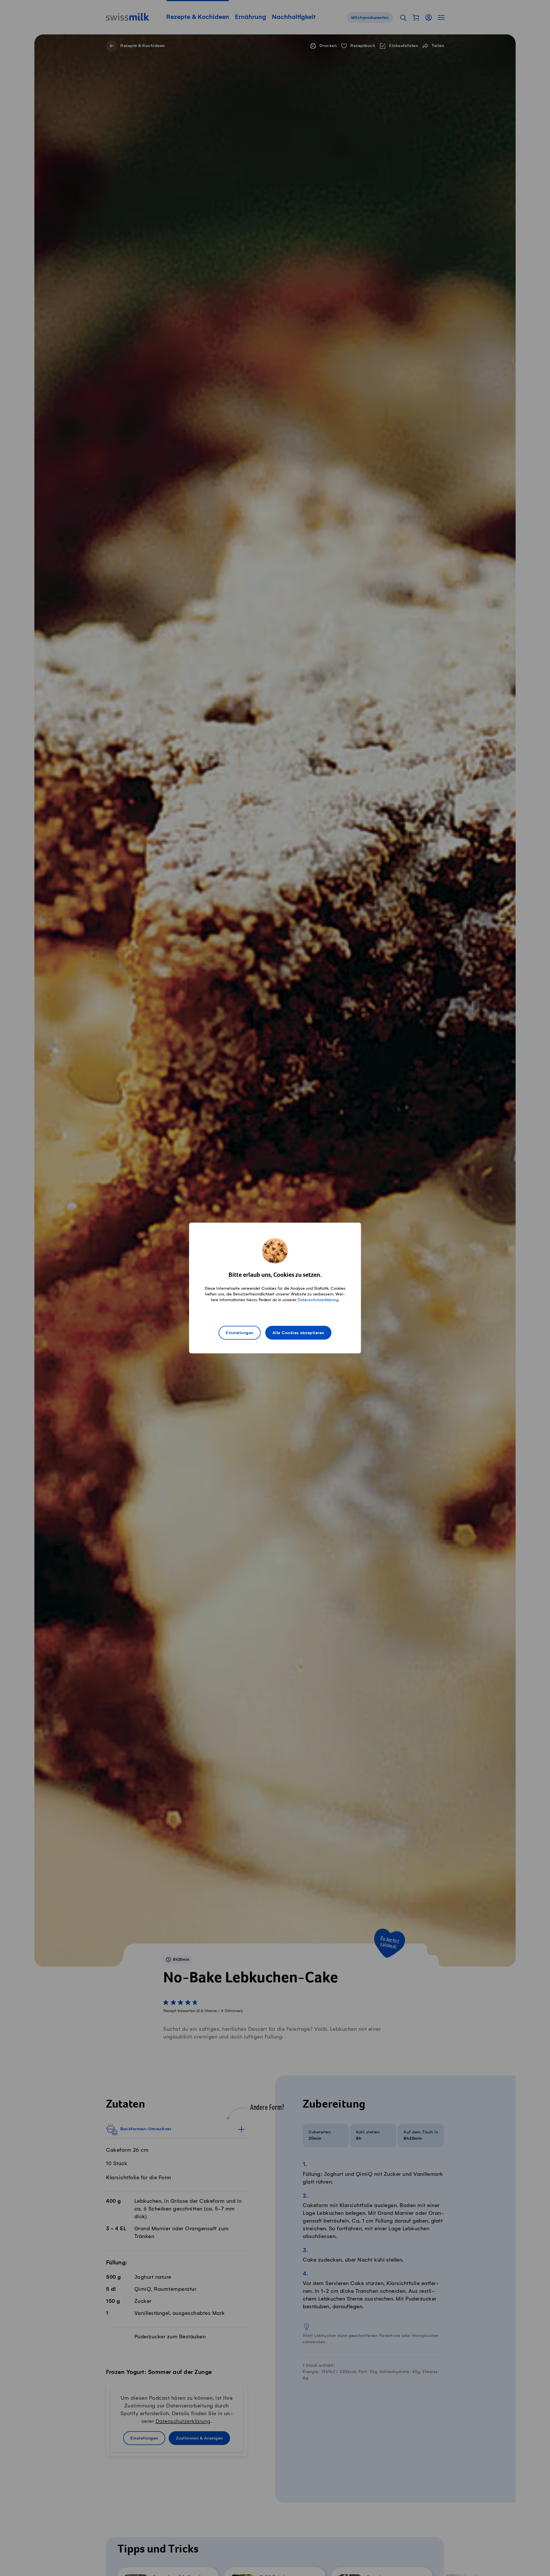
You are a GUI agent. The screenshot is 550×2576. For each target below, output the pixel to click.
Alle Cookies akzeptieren (298, 1333)
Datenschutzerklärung (318, 1300)
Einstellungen (240, 1333)
